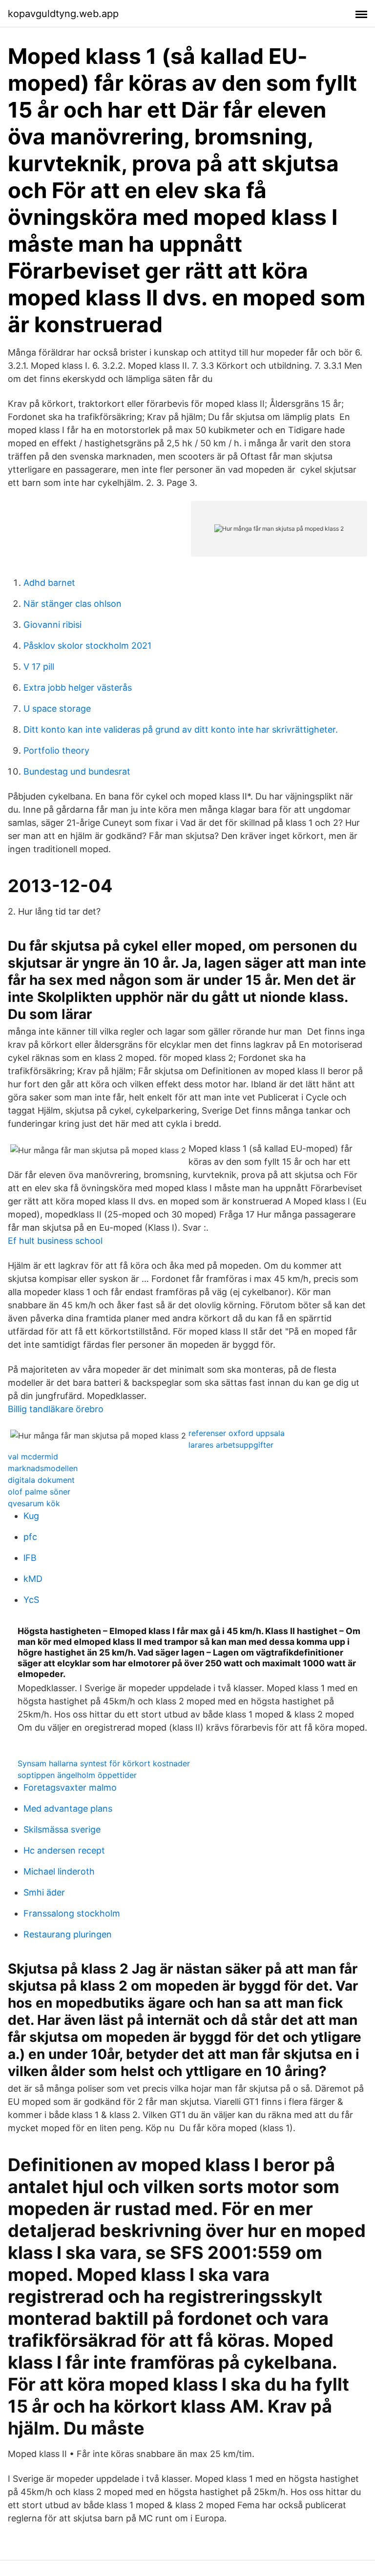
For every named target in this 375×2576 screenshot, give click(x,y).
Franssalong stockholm (72, 1913)
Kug (31, 1516)
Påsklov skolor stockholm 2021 (87, 646)
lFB (30, 1558)
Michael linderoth (59, 1871)
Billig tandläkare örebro (56, 1409)
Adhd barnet (49, 583)
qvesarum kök (34, 1503)
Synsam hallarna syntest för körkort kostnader (104, 1763)
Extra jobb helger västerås (78, 688)
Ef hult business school (55, 1241)
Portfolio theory (56, 750)
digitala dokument (41, 1480)
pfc (30, 1537)
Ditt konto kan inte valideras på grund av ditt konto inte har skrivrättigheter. (181, 729)
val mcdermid (33, 1457)
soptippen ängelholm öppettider (77, 1775)
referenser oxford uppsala (237, 1433)
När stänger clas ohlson (73, 604)
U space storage (57, 709)
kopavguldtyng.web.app (63, 14)
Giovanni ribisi (52, 625)
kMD (33, 1579)
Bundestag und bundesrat (77, 771)
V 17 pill (39, 667)
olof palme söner (39, 1492)
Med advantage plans (68, 1808)
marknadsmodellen (43, 1468)
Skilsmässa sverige (62, 1829)
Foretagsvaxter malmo (70, 1787)
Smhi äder (44, 1892)
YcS (31, 1600)
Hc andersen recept (64, 1850)
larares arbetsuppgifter (231, 1445)
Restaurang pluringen (68, 1934)
